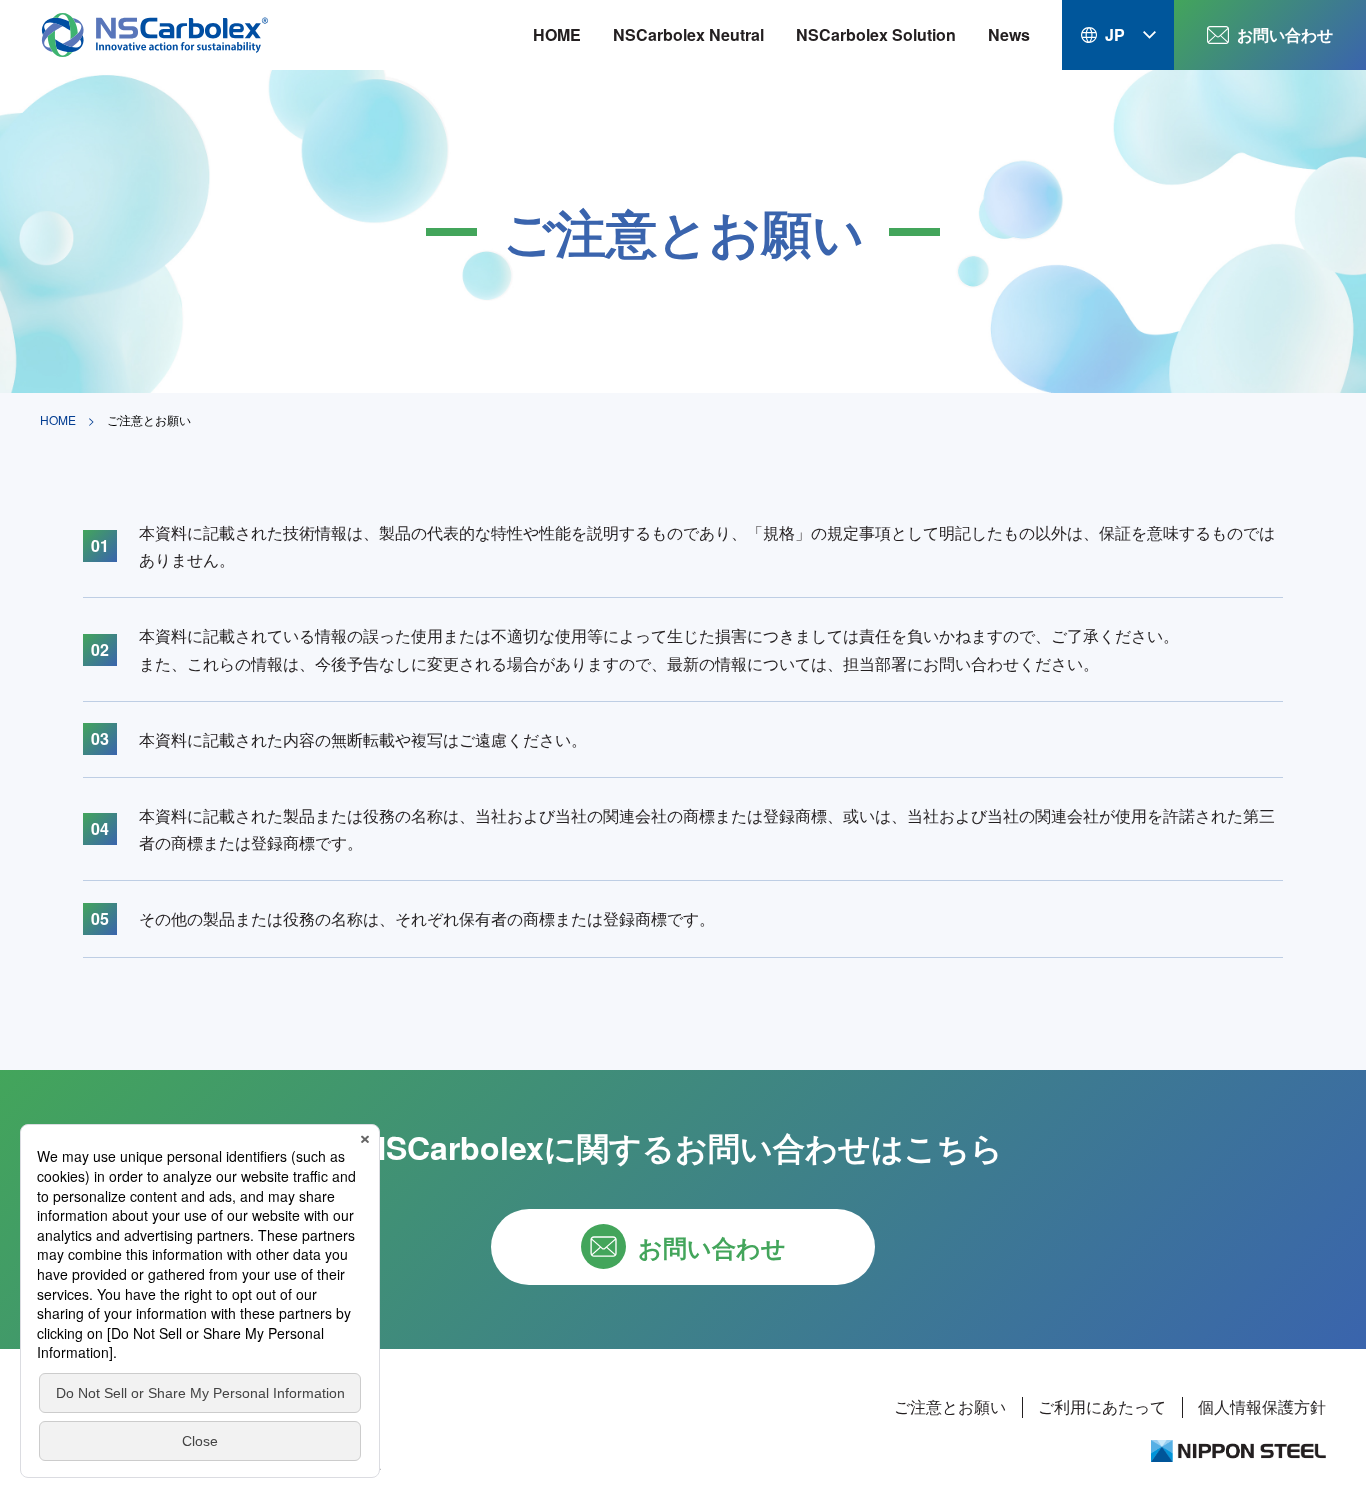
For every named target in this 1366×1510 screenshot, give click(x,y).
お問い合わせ (1285, 34)
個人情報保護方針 (1262, 1406)
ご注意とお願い (950, 1406)
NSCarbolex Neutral (688, 34)
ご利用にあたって (1102, 1406)
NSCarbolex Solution (876, 34)
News (1009, 34)
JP (1115, 34)
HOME (557, 34)
